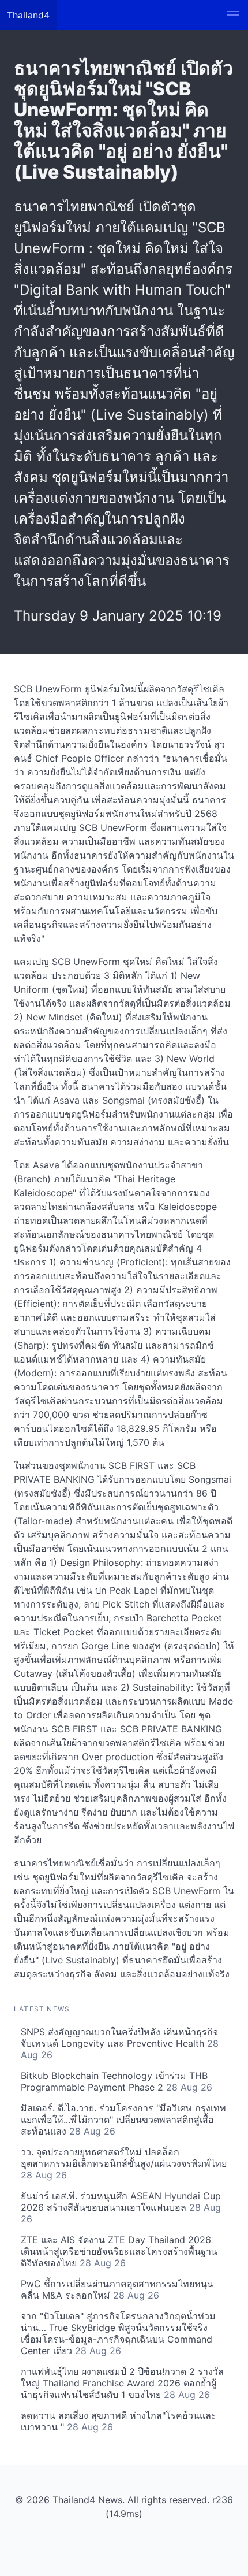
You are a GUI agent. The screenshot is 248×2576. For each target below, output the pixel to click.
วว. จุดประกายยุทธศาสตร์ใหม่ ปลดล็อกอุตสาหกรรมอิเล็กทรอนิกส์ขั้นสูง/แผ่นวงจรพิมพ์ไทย (124, 2163)
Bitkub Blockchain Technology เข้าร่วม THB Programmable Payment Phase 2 (117, 2081)
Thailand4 (28, 15)
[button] (233, 15)
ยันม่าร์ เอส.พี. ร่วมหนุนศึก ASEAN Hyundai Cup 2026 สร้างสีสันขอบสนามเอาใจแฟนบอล (121, 2207)
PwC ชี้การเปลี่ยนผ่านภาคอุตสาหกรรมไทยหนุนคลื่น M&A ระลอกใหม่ (117, 2289)
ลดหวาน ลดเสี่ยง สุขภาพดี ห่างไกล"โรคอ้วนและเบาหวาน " (119, 2421)
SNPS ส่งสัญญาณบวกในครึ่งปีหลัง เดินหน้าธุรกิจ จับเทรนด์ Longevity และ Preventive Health (120, 2043)
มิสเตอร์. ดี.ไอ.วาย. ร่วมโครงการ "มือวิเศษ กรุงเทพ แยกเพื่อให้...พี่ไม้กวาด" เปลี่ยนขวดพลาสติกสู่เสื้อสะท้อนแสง (123, 2120)
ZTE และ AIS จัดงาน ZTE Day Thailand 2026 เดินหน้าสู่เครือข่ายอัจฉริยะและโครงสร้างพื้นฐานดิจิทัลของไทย (119, 2251)
